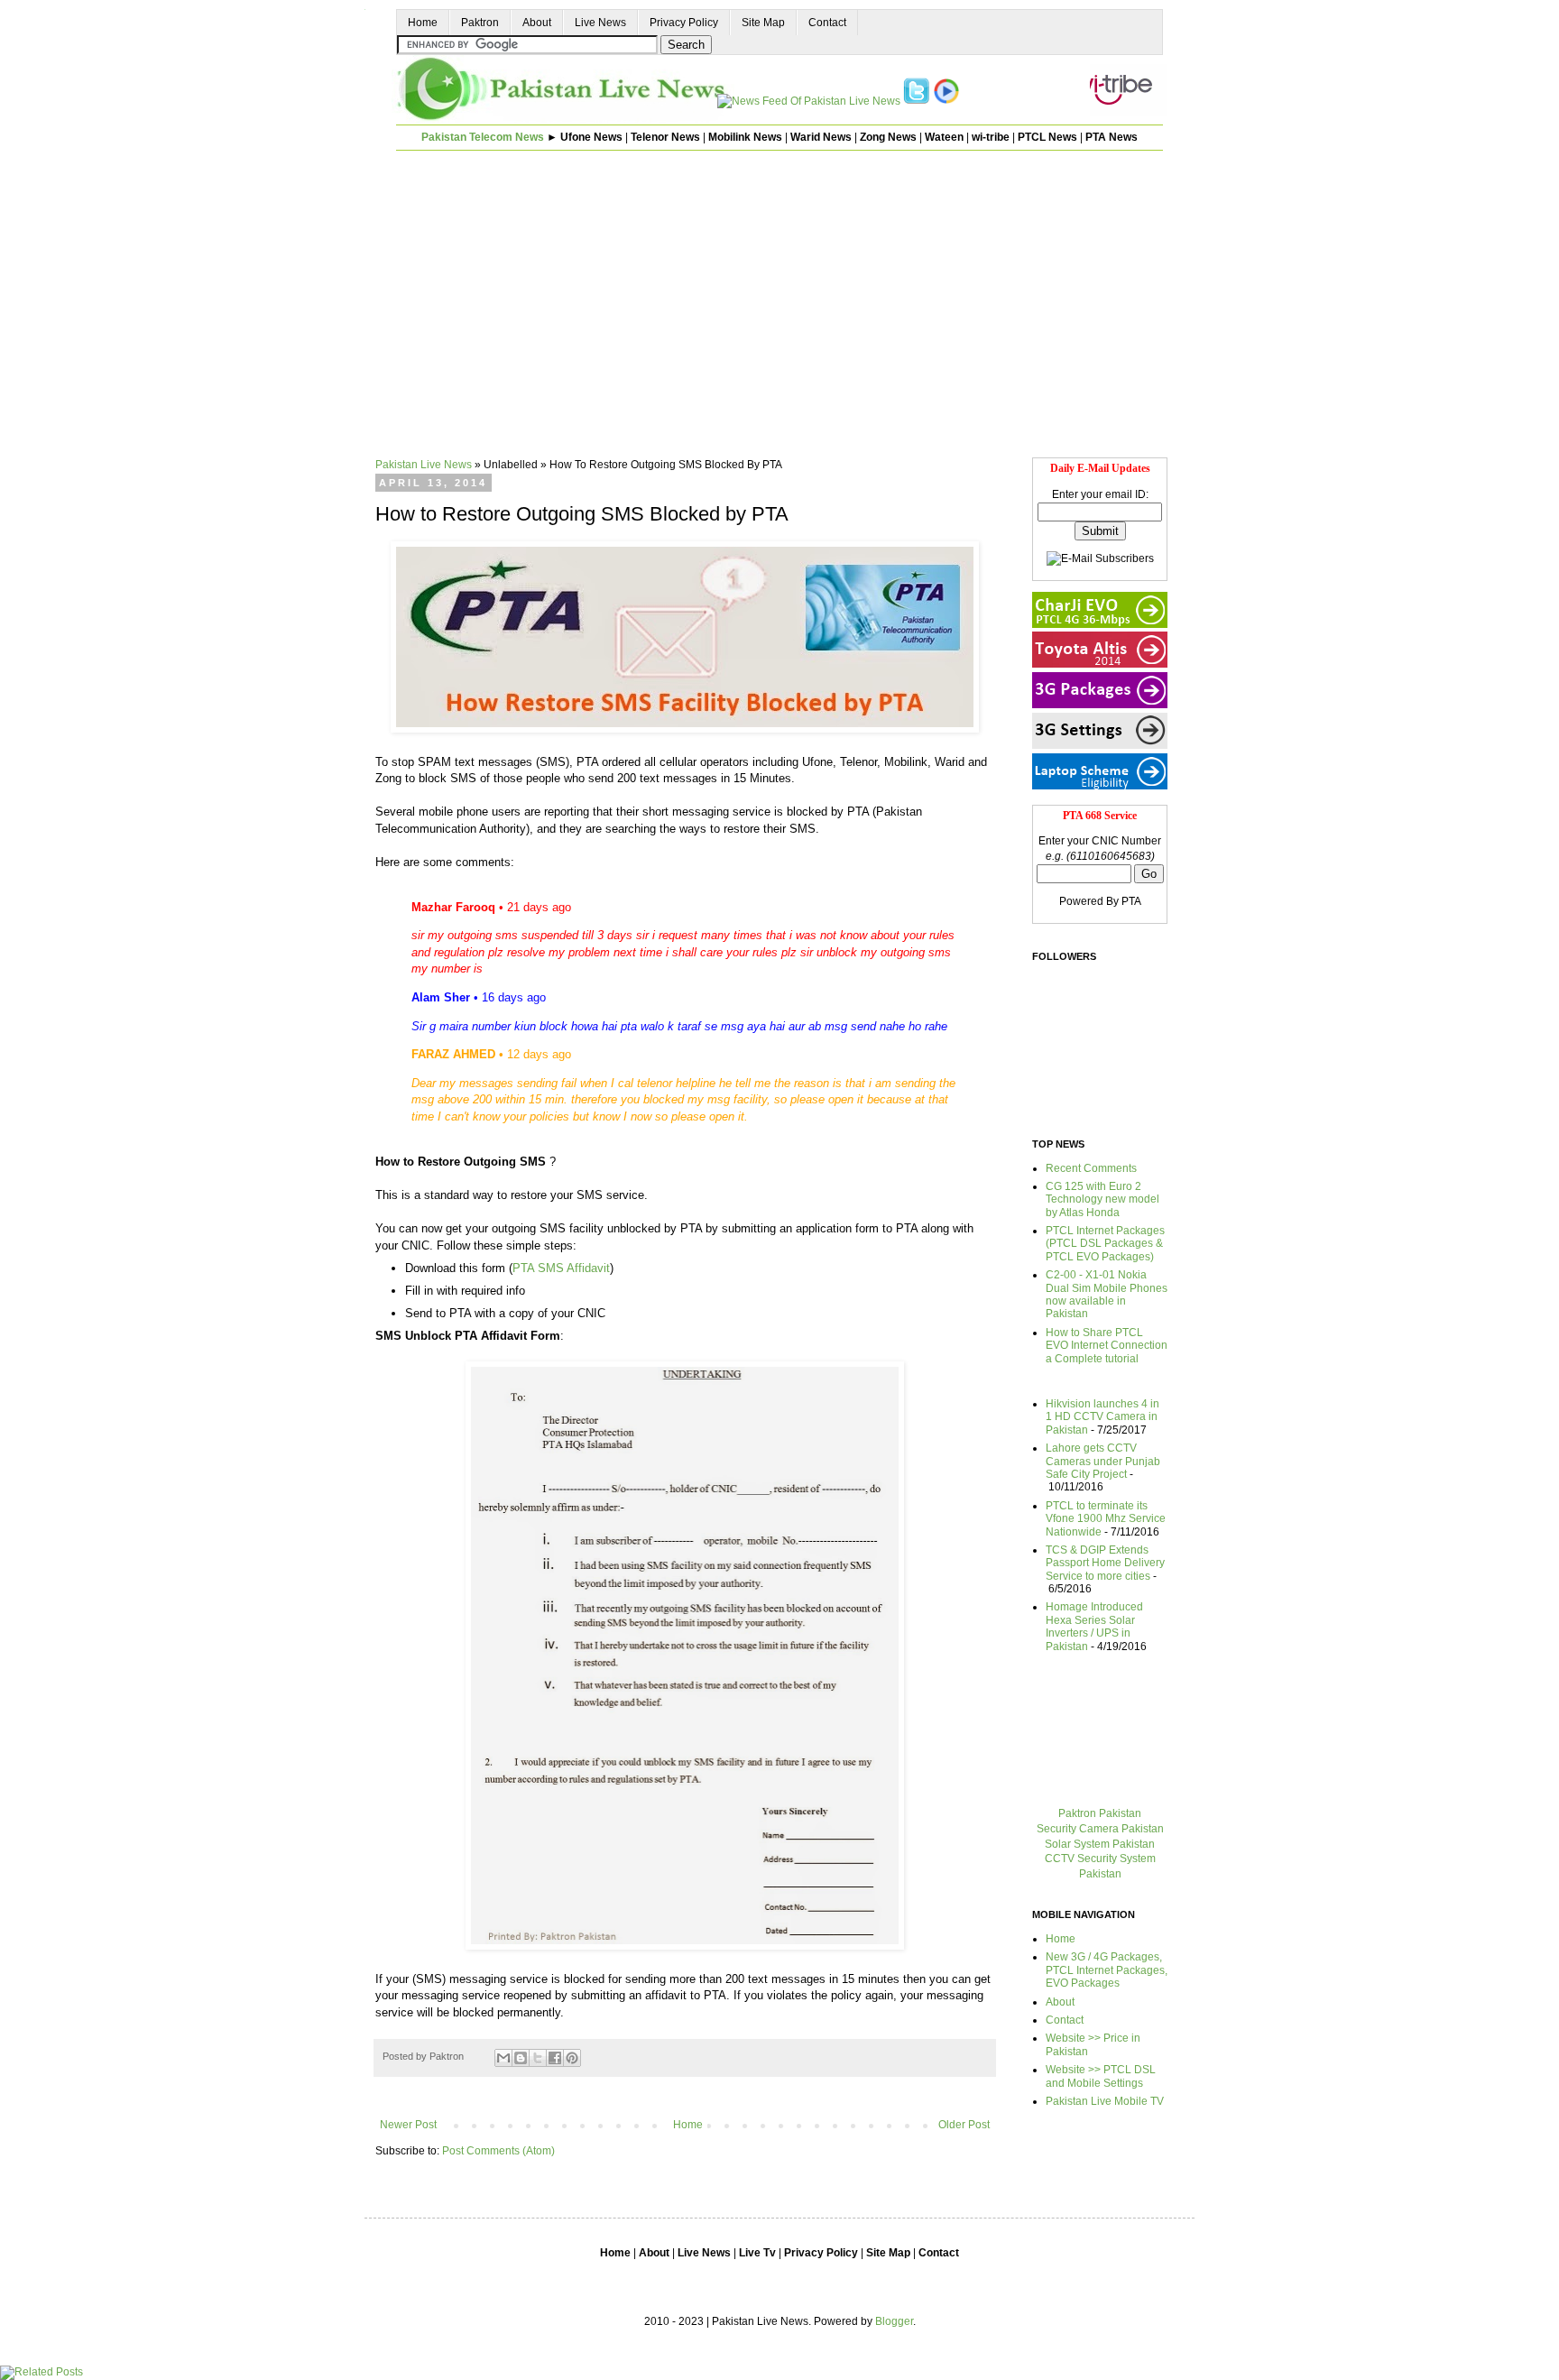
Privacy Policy (684, 23)
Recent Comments (1091, 1168)
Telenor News (665, 137)
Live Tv (757, 2253)
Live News (600, 23)
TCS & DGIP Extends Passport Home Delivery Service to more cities (1105, 1563)
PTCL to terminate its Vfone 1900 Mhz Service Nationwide (1106, 1519)
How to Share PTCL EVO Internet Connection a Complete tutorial (1107, 1346)
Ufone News (591, 137)
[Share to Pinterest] (572, 2058)
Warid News (821, 137)
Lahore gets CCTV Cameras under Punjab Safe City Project (1103, 1461)
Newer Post (408, 2125)
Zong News (888, 137)
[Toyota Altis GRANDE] (1100, 664)
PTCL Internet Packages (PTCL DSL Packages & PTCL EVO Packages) (1105, 1244)
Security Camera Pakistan (1100, 1829)
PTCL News (1047, 137)
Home (423, 23)
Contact (827, 23)
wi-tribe (991, 137)
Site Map (763, 23)
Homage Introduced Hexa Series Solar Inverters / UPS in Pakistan (1094, 1626)
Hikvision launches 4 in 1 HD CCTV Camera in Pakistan (1102, 1417)
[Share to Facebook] (555, 2058)
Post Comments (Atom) (498, 2151)
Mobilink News (745, 137)
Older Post (964, 2125)
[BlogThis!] (521, 2058)
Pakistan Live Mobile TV (1105, 2101)
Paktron (480, 23)
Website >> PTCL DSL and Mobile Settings (1101, 2076)
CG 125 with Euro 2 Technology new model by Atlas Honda (1102, 1199)
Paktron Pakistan (1100, 1813)
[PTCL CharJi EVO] (1100, 624)
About (537, 23)
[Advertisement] (779, 291)
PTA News (1112, 137)
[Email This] (503, 2058)
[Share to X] (538, 2058)
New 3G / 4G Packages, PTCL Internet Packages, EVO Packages (1107, 1970)
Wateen (944, 137)
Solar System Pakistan (1100, 1844)
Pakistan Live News (424, 465)
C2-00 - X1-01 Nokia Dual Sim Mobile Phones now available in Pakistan (1107, 1294)
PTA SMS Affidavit (561, 1268)
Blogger (894, 2321)
